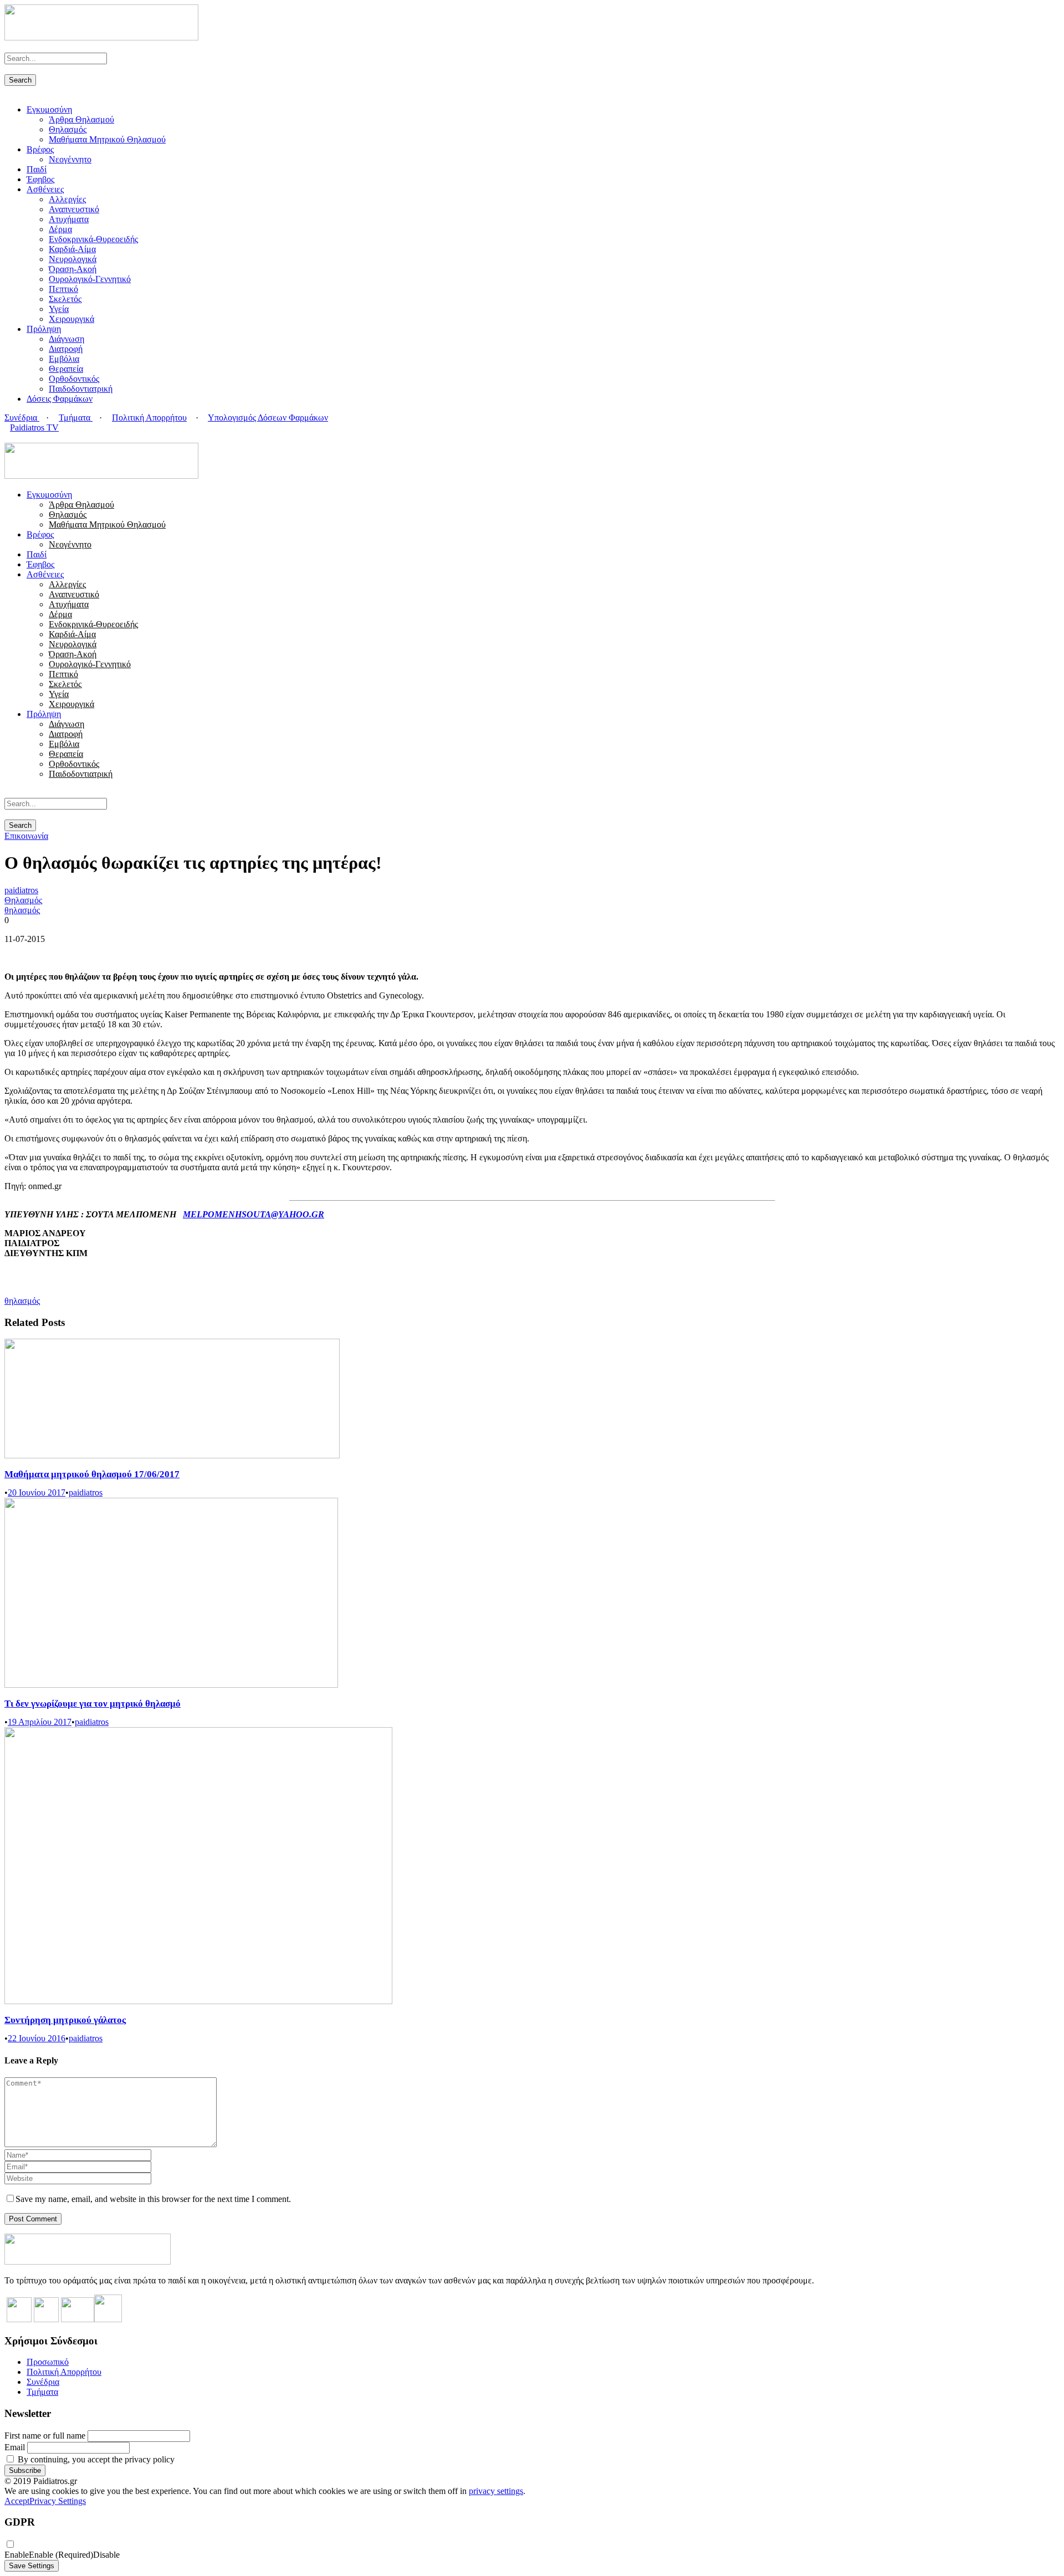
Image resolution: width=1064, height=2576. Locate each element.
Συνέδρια (22, 418)
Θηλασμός (68, 129)
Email (15, 2447)
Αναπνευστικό (74, 209)
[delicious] (8, 437)
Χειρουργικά (71, 319)
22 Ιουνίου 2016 (37, 2038)
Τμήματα (76, 418)
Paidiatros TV (34, 427)
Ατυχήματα (69, 219)
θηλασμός (22, 910)
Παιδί (37, 169)
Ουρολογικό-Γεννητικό (90, 279)
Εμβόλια (64, 359)
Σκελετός (65, 299)
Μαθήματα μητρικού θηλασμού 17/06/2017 (92, 1474)
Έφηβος (40, 179)
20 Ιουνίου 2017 (37, 1492)
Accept (17, 2501)
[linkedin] (21, 437)
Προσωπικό (48, 2362)
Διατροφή (66, 349)
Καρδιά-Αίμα (72, 249)
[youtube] (28, 437)
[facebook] (14, 437)
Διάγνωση (66, 339)
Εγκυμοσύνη (49, 109)
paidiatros (21, 890)
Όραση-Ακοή (73, 269)
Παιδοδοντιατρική (81, 389)
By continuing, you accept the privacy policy (95, 2459)
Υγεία (59, 309)
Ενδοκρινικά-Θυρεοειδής (93, 239)
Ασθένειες (45, 189)
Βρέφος (40, 149)
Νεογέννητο (70, 159)
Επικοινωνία (26, 836)
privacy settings (496, 2491)
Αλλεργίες (67, 199)
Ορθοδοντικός (74, 379)
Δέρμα (60, 229)
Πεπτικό (63, 289)
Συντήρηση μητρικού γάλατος (65, 2020)
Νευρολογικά (73, 259)
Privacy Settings (58, 2501)
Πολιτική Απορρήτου (149, 418)
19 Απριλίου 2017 (40, 1722)
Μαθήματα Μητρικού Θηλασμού (107, 139)
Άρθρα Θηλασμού (81, 119)
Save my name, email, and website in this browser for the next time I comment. (153, 2199)
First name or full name (45, 2436)
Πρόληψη (44, 329)
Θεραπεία (66, 369)
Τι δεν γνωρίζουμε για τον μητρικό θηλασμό (93, 1704)
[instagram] (34, 437)
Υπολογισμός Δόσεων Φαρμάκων (268, 418)
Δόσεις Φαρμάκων (60, 399)
